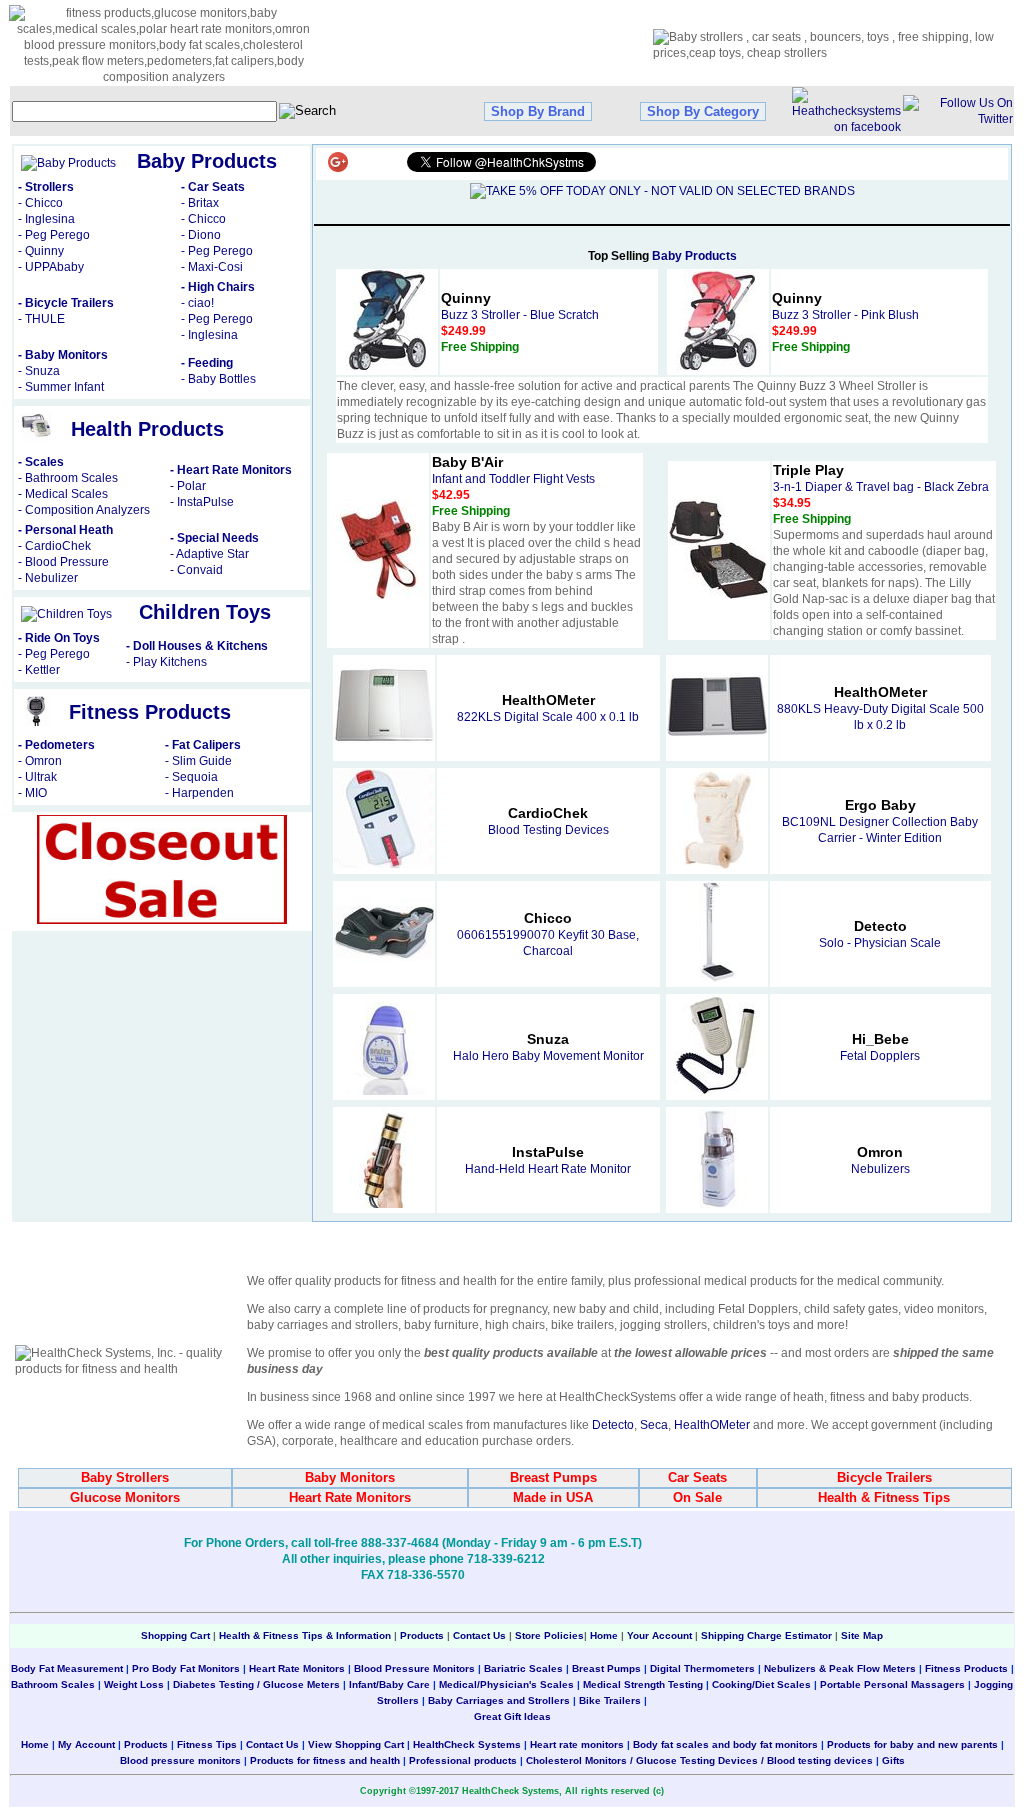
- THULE (41, 319)
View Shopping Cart (356, 1744)
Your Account (659, 1635)
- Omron (40, 761)
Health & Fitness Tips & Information (305, 1635)
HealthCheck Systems (467, 1744)
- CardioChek (54, 546)
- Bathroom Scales (68, 478)
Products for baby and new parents (912, 1744)
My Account (86, 1744)
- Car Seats (213, 187)
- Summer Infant (61, 387)
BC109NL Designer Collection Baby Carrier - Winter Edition (880, 822)
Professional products (463, 1760)
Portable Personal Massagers (892, 1684)
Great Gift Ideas (512, 1716)
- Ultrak (37, 777)
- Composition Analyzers (84, 510)
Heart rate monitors (577, 1744)
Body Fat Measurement (67, 1668)
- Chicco (40, 203)
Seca (654, 1425)
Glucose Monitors (125, 1497)
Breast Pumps (553, 1477)
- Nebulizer (48, 578)
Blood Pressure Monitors (414, 1668)
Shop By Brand (538, 111)
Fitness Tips (207, 1744)
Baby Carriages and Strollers (499, 1700)
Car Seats (697, 1477)
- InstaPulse (202, 502)
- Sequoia (191, 777)
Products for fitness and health (325, 1760)
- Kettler (39, 670)
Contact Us (479, 1635)
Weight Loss (134, 1684)
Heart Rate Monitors (350, 1497)
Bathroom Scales (53, 1684)
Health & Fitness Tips (884, 1497)
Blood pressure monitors (180, 1760)
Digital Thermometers (702, 1668)
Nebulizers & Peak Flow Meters (840, 1668)
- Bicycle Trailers (66, 303)
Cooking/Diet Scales (761, 1684)
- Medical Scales (63, 494)
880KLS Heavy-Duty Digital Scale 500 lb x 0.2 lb (880, 709)
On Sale (697, 1497)
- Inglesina (46, 219)
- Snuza (39, 371)
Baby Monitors (350, 1477)
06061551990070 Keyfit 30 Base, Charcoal (548, 935)
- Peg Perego (54, 235)
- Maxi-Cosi (212, 267)
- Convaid (196, 570)
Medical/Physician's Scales (506, 1684)
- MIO (32, 793)
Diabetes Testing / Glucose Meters (256, 1684)
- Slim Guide (198, 761)
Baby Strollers (125, 1477)
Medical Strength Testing (643, 1684)
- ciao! (197, 303)
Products (422, 1635)
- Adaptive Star (209, 554)
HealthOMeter (712, 1425)
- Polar (188, 486)
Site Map (862, 1635)
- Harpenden (199, 793)
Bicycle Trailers (884, 1477)
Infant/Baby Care (389, 1684)
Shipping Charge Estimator (766, 1635)
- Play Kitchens (166, 662)
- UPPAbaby (51, 267)
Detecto (613, 1425)
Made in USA (553, 1497)
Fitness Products (966, 1668)
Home (605, 1635)
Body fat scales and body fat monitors (725, 1744)
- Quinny (41, 251)
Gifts (893, 1760)
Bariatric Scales (522, 1668)
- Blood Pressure (63, 562)
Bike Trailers (611, 1700)
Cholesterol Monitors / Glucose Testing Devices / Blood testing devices (699, 1760)
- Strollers (46, 187)
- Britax (200, 203)
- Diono (201, 235)
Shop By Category (703, 111)
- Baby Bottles (218, 379)
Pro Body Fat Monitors (186, 1668)
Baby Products (694, 256)
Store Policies (549, 1635)
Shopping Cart (175, 1635)
